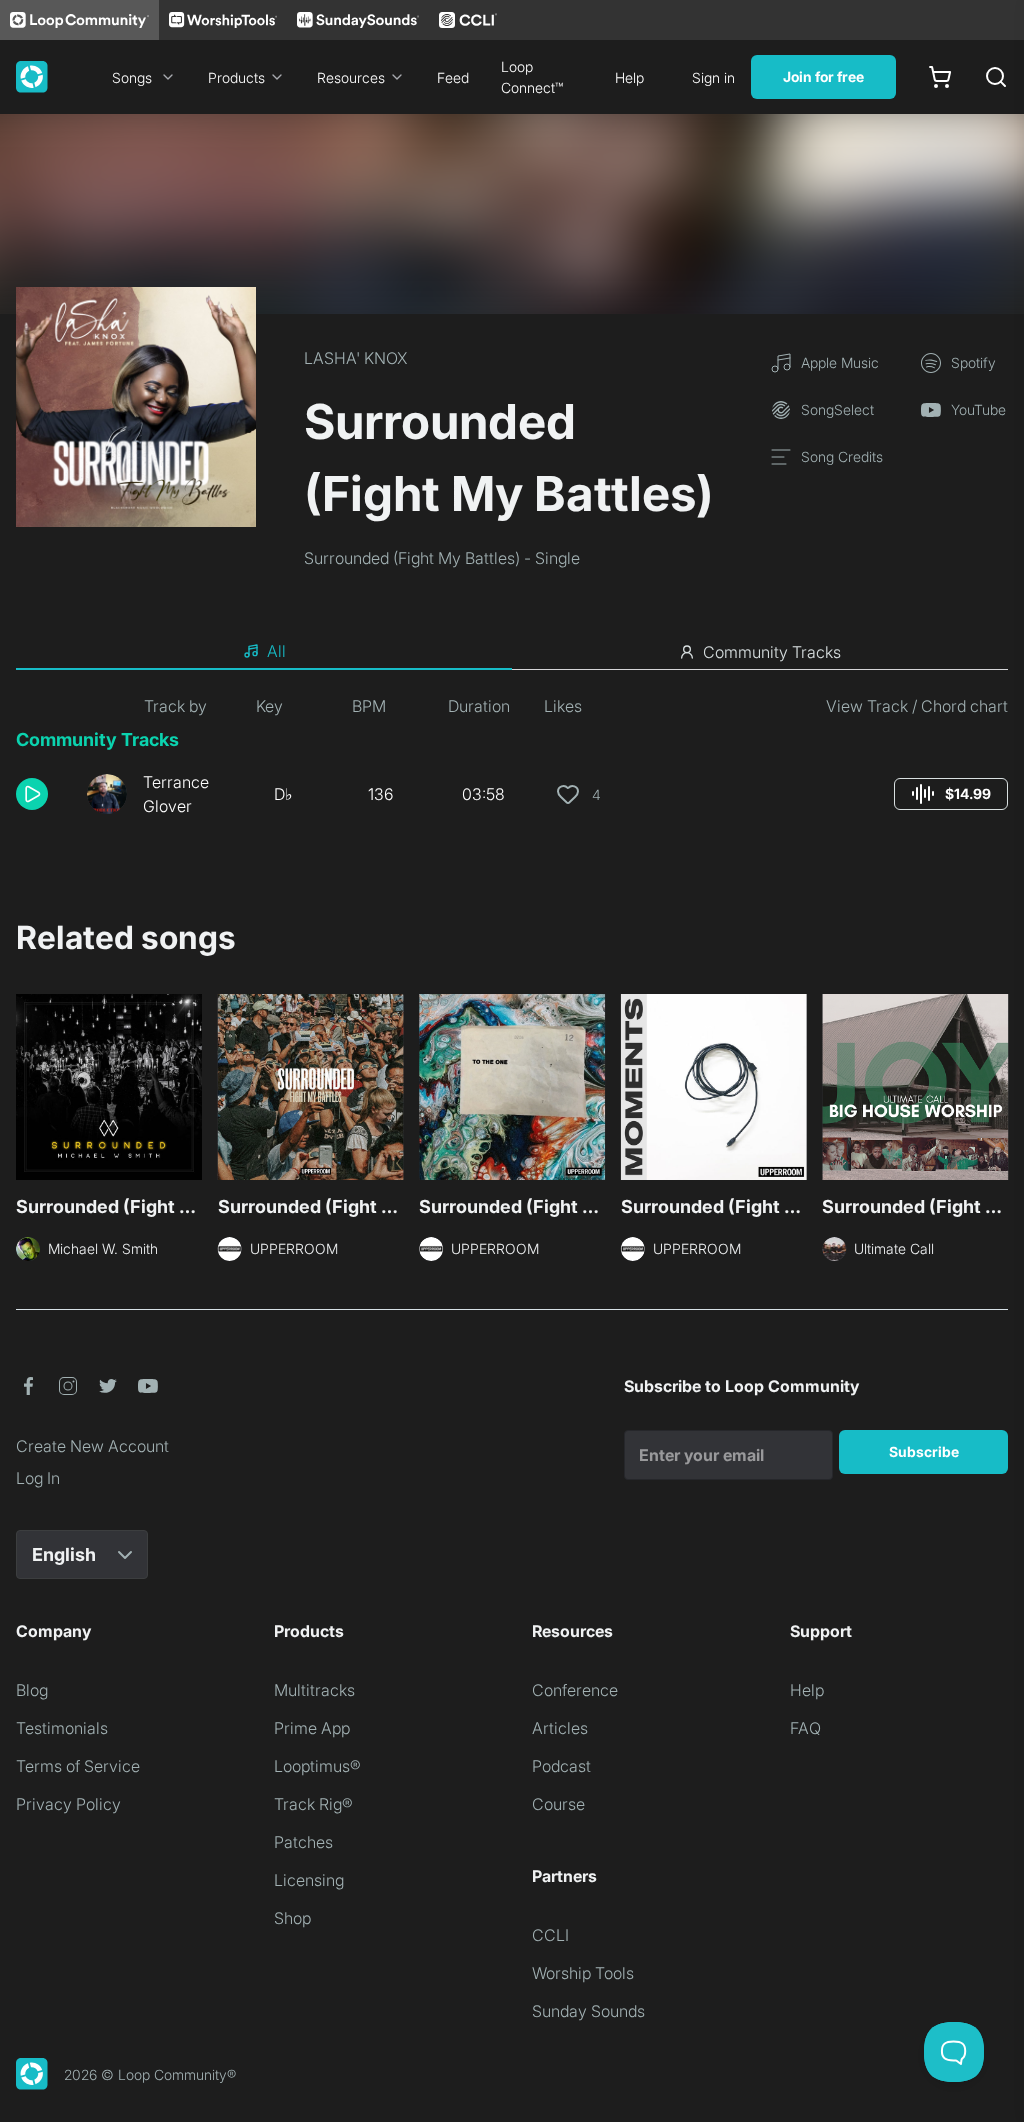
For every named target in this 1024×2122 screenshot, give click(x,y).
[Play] (32, 794)
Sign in (713, 77)
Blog (32, 1690)
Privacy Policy (68, 1804)
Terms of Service (78, 1766)
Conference (575, 1690)
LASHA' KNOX (355, 358)
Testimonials (62, 1728)
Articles (560, 1728)
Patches (303, 1842)
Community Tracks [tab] (772, 652)
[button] (43, 794)
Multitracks (314, 1690)
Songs (132, 77)
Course (558, 1804)
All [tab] (276, 651)
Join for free (823, 76)
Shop (292, 1918)
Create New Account (92, 1446)
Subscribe (924, 1451)
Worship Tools (583, 1973)
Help (629, 77)
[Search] (996, 77)
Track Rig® (313, 1804)
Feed (453, 77)
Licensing (309, 1880)
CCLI (550, 1935)
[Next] (996, 1093)
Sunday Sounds (588, 2011)
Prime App (312, 1728)
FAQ (805, 1728)
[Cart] (940, 77)
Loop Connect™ (532, 77)
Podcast (561, 1766)
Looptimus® (317, 1766)
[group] (951, 794)
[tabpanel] (512, 764)
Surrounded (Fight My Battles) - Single (442, 558)
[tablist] (512, 652)
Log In (38, 1478)
